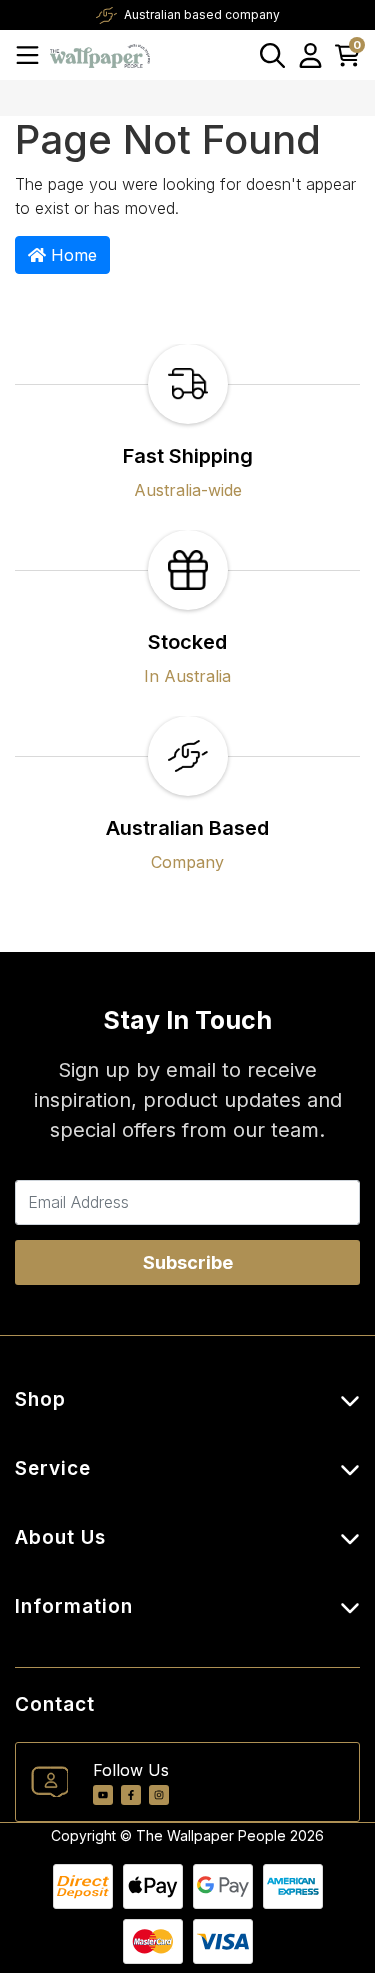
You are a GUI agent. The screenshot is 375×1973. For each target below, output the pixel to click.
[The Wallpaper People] (100, 54)
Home (71, 255)
